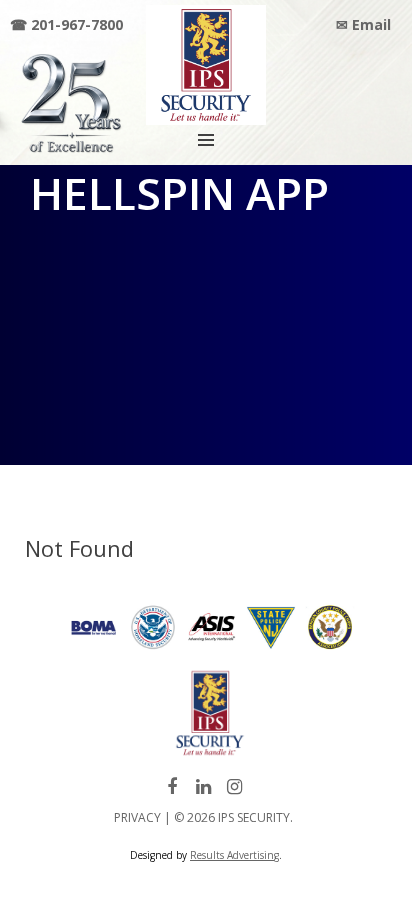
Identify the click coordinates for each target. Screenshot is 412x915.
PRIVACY (137, 817)
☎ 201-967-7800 (66, 24)
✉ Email (363, 24)
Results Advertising (234, 855)
